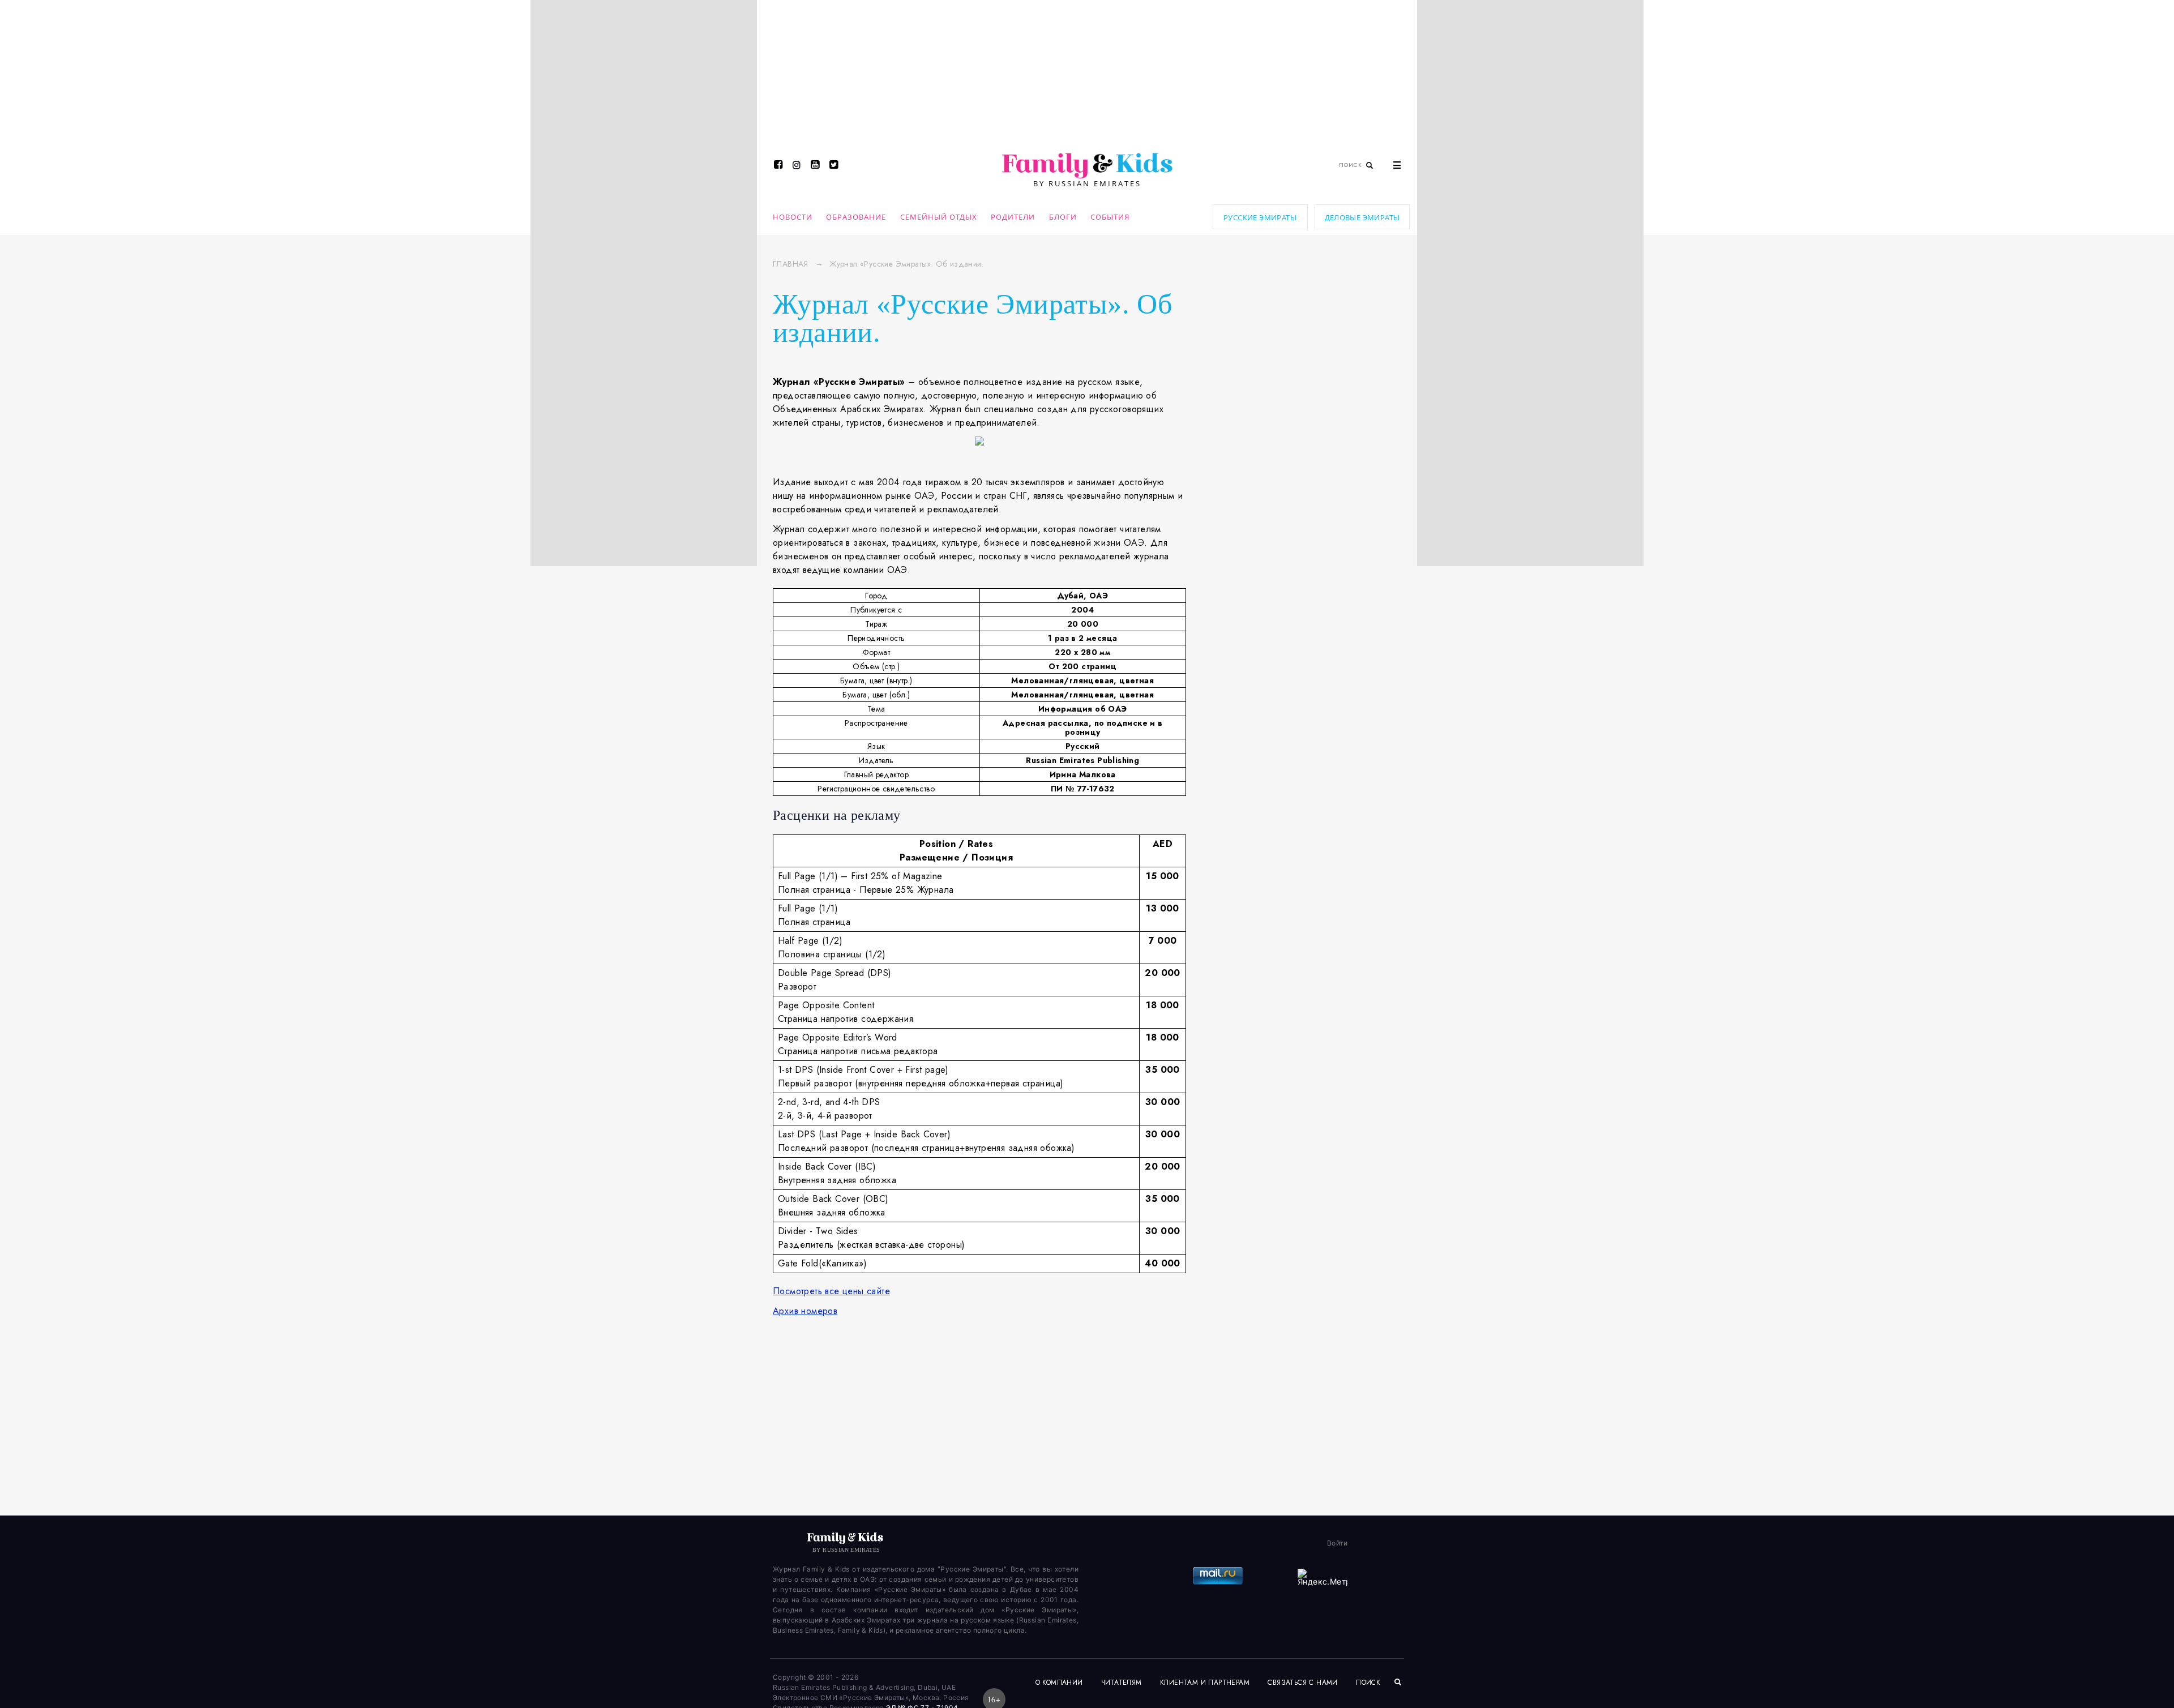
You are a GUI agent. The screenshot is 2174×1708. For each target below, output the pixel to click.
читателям (1122, 1683)
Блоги (1063, 217)
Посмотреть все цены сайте (831, 1291)
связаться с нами (1302, 1683)
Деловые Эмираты (1362, 217)
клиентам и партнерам (1205, 1683)
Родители (1013, 217)
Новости (793, 217)
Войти (1337, 1543)
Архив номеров (805, 1311)
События (1110, 217)
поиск (1369, 1683)
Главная (791, 264)
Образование (856, 217)
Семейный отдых (939, 217)
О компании (1059, 1683)
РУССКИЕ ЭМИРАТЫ (1260, 217)
